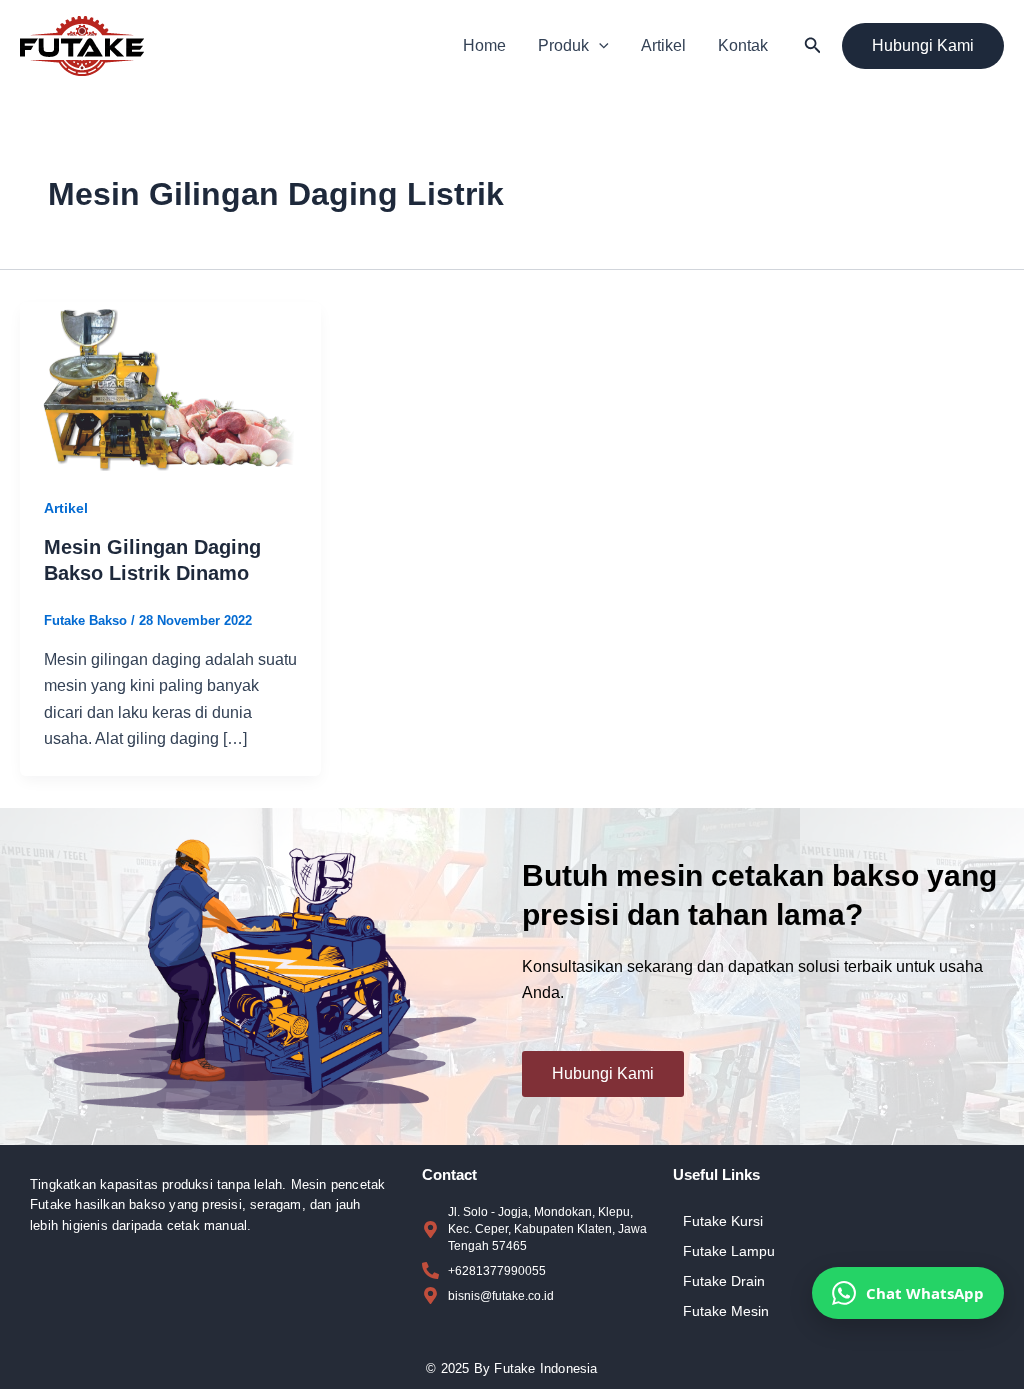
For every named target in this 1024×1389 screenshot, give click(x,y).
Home (484, 45)
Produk (563, 45)
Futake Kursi (723, 1221)
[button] (599, 46)
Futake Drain (724, 1281)
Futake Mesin (726, 1311)
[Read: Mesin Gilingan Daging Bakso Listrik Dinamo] (170, 385)
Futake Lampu (729, 1251)
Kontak (743, 45)
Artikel (663, 45)
